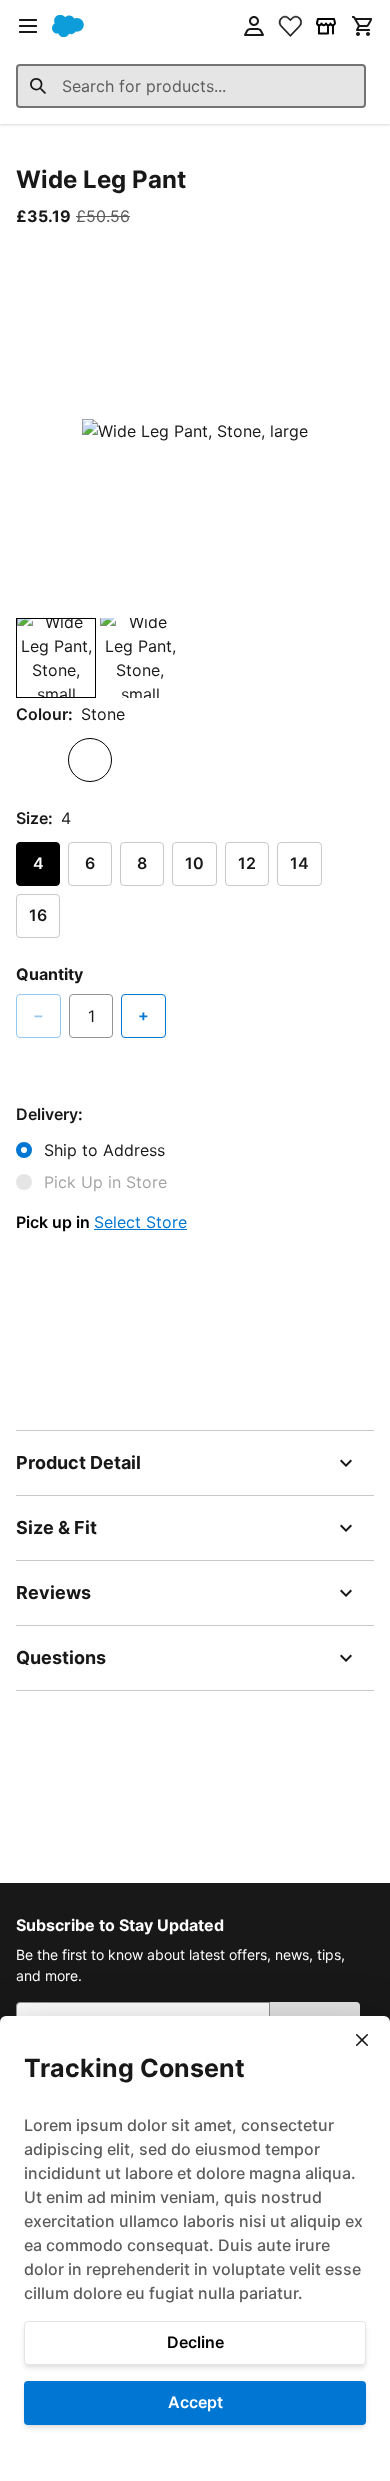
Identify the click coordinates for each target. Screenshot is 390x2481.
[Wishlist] (290, 26)
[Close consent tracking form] (362, 2040)
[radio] (38, 760)
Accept (195, 2402)
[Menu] (28, 26)
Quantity (49, 974)
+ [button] (143, 1015)
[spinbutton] (91, 1016)
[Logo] (68, 26)
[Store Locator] (326, 26)
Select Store (140, 1222)
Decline (195, 2342)
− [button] (38, 1015)
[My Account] (254, 26)
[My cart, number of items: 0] (362, 26)
